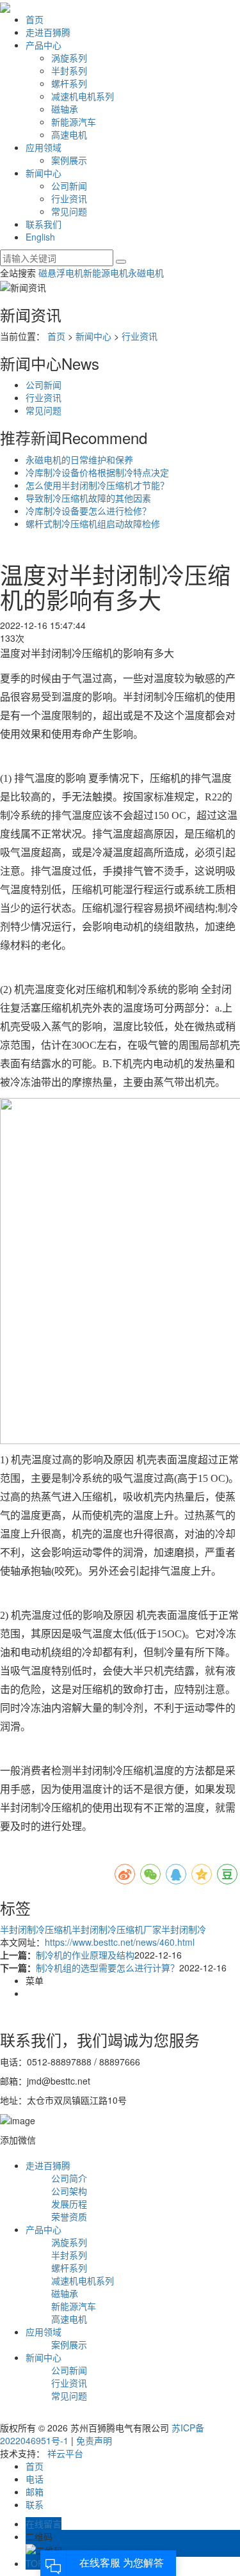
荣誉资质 (69, 2216)
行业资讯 (69, 198)
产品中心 (44, 45)
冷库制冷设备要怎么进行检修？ (88, 511)
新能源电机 (106, 273)
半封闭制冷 (184, 1929)
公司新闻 (69, 186)
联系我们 (44, 224)
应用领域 (44, 147)
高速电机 (69, 134)
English (40, 237)
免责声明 (94, 2440)
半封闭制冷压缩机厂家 (116, 1929)
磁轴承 (65, 109)
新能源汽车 (74, 122)
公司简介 (69, 2178)
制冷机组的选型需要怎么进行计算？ (108, 1968)
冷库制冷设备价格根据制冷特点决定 (97, 472)
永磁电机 (146, 273)
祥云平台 (65, 2453)
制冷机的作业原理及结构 (85, 1955)
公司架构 (69, 2191)
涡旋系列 (69, 58)
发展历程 (69, 2204)
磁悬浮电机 (61, 273)
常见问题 (69, 211)
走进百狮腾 (48, 32)
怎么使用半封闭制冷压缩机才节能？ (97, 485)
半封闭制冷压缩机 (36, 1929)
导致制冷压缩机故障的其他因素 (88, 498)
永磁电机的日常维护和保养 (79, 459)
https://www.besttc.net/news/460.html (120, 1942)
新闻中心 (44, 173)
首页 (35, 19)
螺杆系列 (69, 83)
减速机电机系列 (83, 96)
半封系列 (69, 70)
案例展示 (69, 160)
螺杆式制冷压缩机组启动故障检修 (93, 523)
